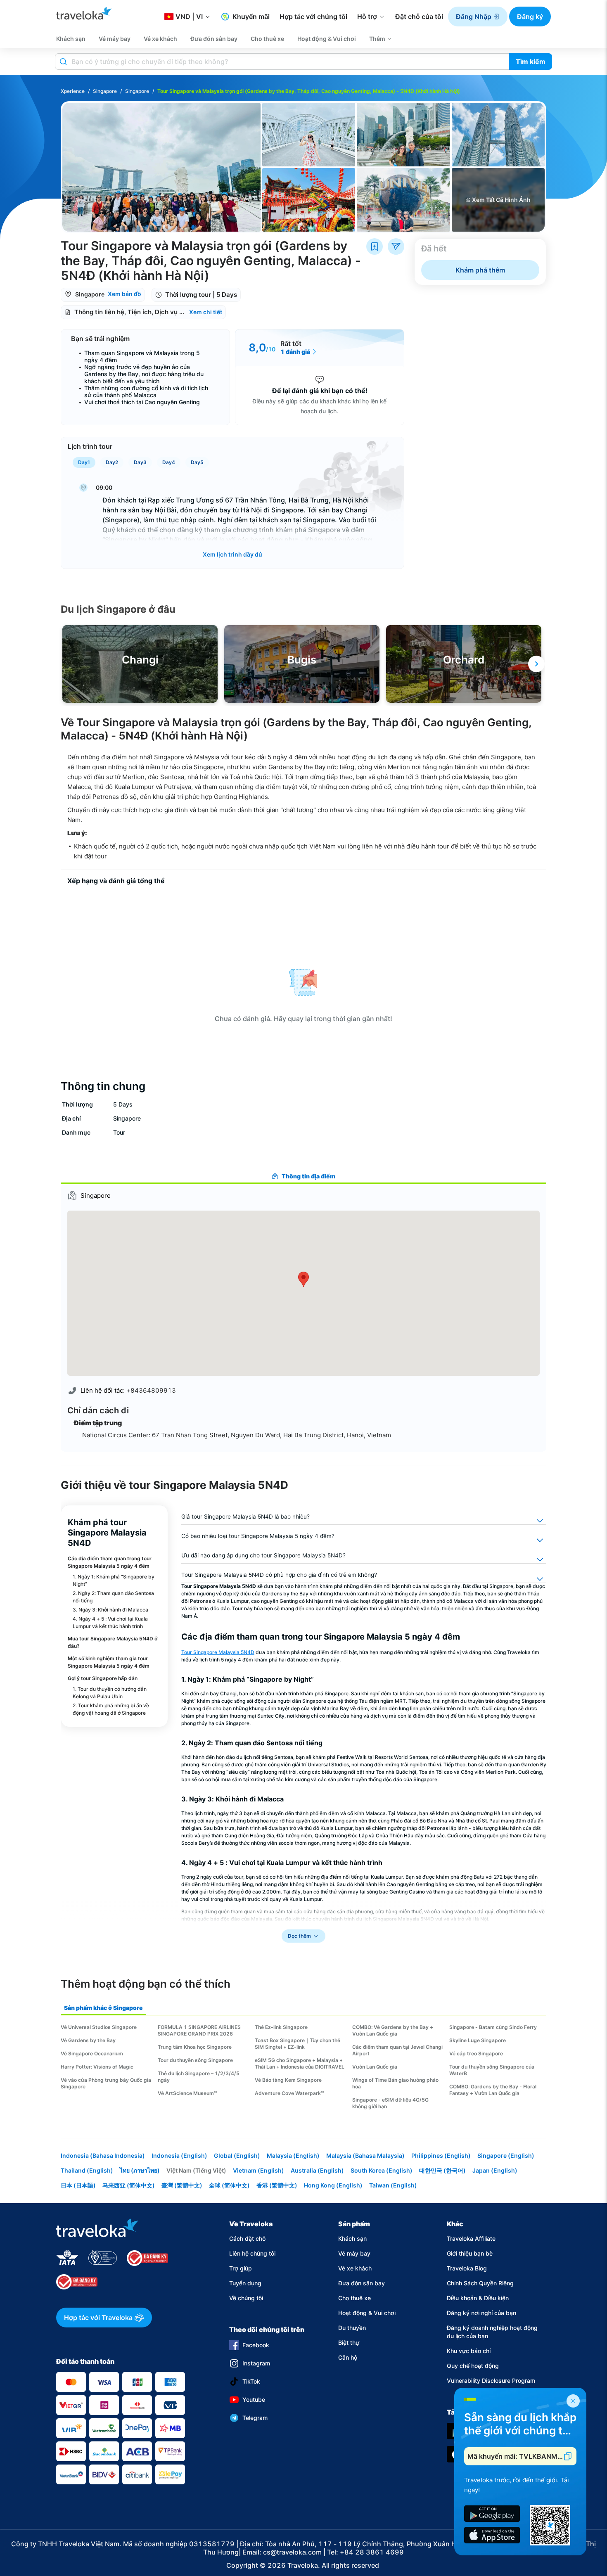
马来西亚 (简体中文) (129, 2185)
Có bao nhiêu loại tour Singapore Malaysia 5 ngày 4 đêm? (258, 1536)
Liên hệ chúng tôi (252, 2253)
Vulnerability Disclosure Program (491, 2380)
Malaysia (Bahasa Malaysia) (365, 2155)
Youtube (254, 2399)
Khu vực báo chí (469, 2351)
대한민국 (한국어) (442, 2170)
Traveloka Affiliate (471, 2238)
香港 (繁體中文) (277, 2185)
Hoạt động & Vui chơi (367, 2313)
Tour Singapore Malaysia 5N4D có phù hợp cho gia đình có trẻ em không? (279, 1575)
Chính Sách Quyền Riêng (480, 2283)
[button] (478, 17)
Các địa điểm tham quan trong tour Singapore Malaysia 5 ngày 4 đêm (110, 1562)
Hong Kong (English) (333, 2185)
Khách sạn (352, 2238)
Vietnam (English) (258, 2170)
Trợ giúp (241, 2268)
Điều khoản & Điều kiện (478, 2298)
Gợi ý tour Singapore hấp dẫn (103, 1678)
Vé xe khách (355, 2268)
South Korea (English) (382, 2170)
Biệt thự (349, 2343)
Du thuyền (352, 2328)
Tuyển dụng (245, 2283)
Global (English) (237, 2155)
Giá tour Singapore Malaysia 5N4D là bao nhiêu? (245, 1517)
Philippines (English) (441, 2155)
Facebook (256, 2345)
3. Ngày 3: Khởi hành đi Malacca (110, 1610)
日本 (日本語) (78, 2185)
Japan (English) (495, 2170)
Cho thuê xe (354, 2298)
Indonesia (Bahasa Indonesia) (103, 2155)
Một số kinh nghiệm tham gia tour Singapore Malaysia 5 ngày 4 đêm (109, 1662)
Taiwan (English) (393, 2185)
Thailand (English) (87, 2170)
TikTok (251, 2381)
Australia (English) (317, 2170)
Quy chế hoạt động (473, 2366)
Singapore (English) (506, 2155)
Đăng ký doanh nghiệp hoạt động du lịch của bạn (492, 2332)
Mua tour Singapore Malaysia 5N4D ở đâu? (113, 1642)
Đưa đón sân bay (362, 2283)
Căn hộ (348, 2357)
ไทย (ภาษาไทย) (140, 2170)
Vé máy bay (354, 2253)
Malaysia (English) (293, 2155)
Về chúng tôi (246, 2298)
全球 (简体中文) (229, 2185)
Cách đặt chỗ (247, 2238)
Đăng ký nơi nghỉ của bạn (481, 2313)
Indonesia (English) (179, 2155)
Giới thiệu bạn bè (470, 2253)
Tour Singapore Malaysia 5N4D (218, 1652)
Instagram (256, 2363)
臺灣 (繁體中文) (182, 2185)
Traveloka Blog (467, 2268)
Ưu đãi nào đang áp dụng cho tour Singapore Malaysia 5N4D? (263, 1555)
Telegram (255, 2418)
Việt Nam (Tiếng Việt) (196, 2170)
